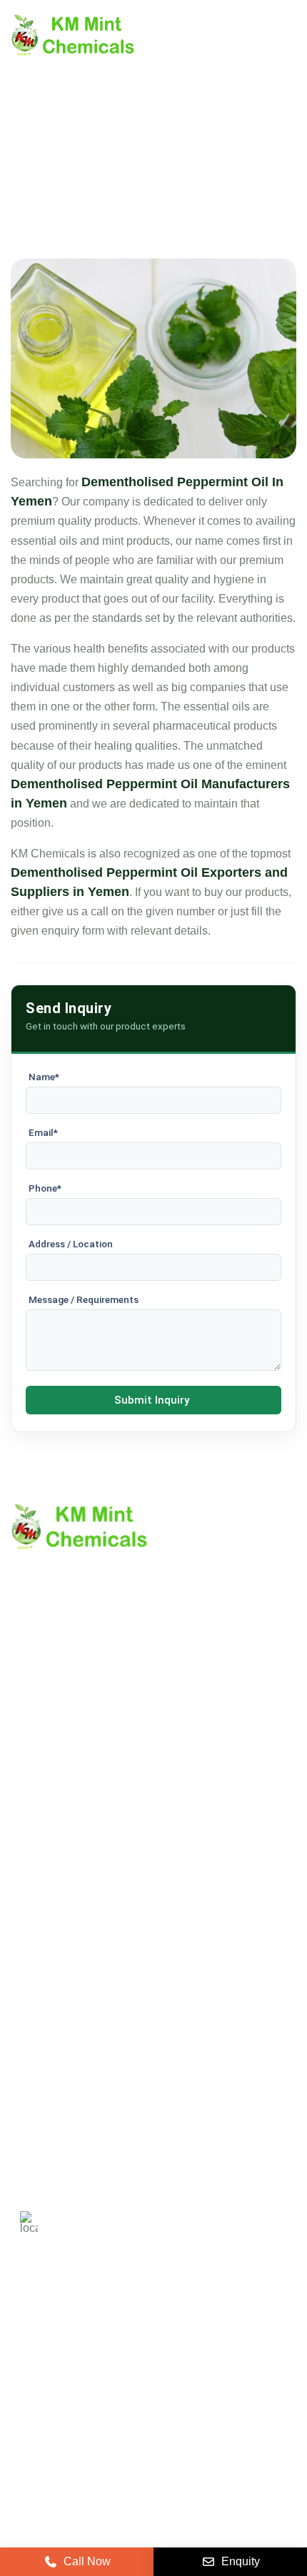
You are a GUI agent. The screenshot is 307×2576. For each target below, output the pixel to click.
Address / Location (71, 1244)
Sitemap (32, 1796)
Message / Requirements (84, 1299)
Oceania (229, 2378)
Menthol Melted (50, 1987)
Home (26, 1723)
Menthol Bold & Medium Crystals (94, 1963)
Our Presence (46, 1820)
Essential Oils (46, 2036)
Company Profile (53, 1747)
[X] (59, 2425)
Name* (44, 1077)
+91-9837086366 (111, 2109)
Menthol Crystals (53, 1915)
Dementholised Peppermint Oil (89, 2012)
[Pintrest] (24, 2425)
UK (96, 2336)
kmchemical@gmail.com (145, 2159)
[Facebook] (95, 2425)
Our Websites (45, 1845)
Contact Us (39, 1772)
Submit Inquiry (152, 1400)
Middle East (49, 2378)
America (41, 2336)
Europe (149, 2336)
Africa (167, 2378)
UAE (206, 2336)
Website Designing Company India (154, 2519)
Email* (43, 1132)
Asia (115, 2378)
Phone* (45, 1188)
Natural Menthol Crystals (73, 1939)
